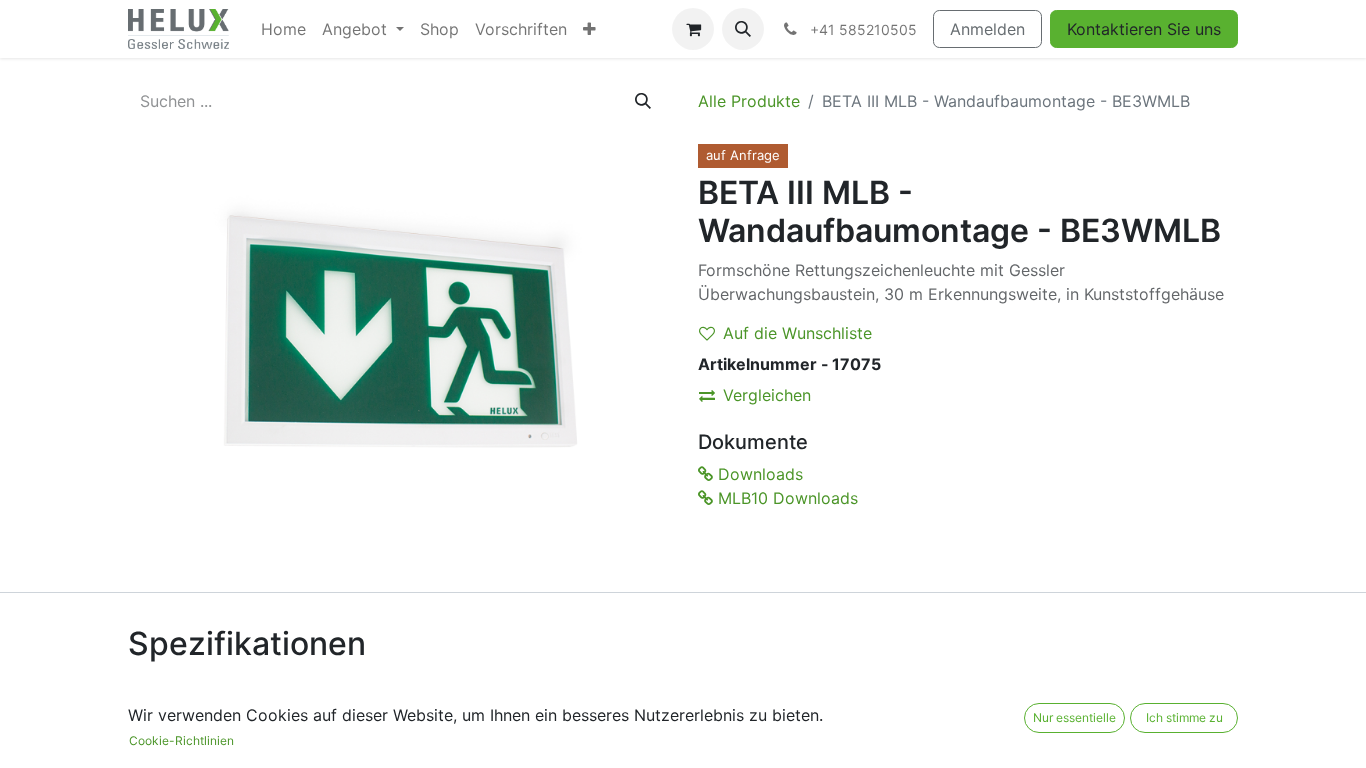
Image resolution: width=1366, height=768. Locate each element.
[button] (743, 29)
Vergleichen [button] (767, 395)
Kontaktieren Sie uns (1144, 29)
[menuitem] (283, 29)
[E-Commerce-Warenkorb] (693, 29)
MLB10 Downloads (785, 498)
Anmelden (987, 29)
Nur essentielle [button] (1074, 717)
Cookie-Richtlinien (181, 740)
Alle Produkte (749, 101)
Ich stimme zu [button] (1184, 717)
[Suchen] (643, 101)
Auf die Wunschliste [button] (797, 333)
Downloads (758, 474)
